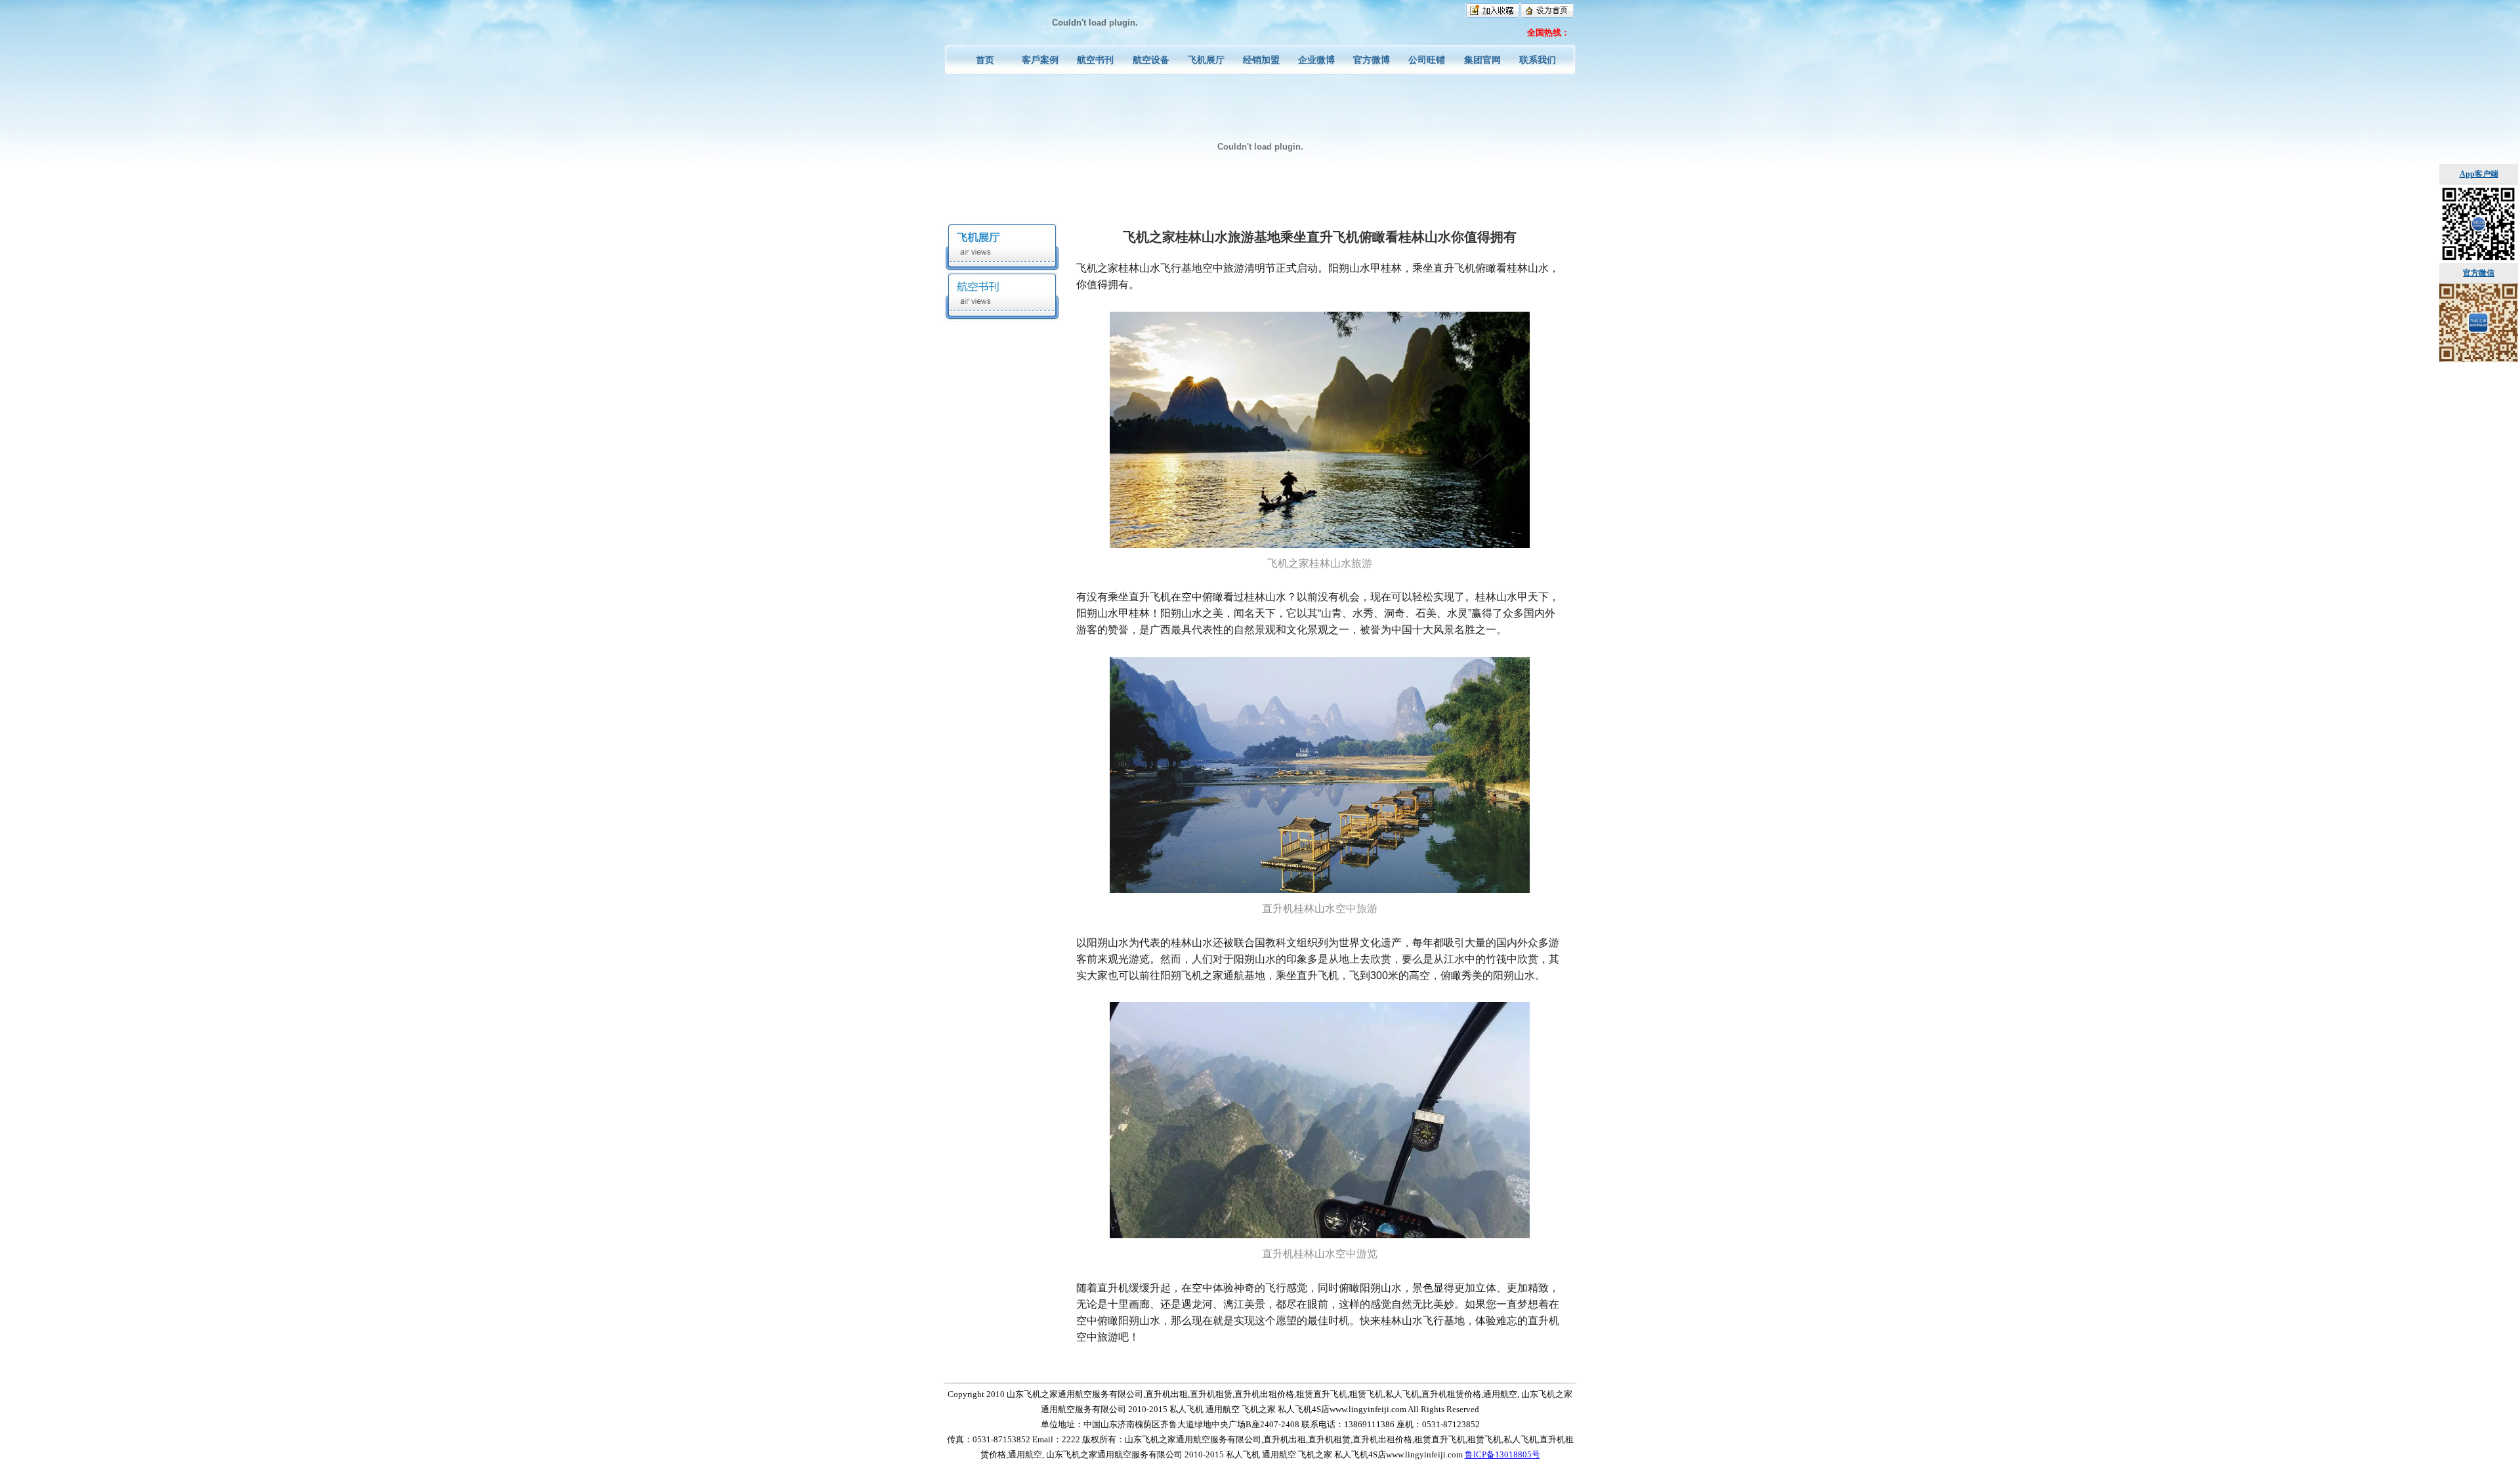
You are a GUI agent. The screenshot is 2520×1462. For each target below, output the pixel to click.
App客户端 (2479, 174)
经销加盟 (1261, 60)
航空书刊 (1095, 60)
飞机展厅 (1206, 60)
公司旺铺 (1427, 60)
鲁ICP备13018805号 (1502, 1454)
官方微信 (2479, 273)
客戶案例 (1040, 60)
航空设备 (1151, 60)
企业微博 (1316, 60)
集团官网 (1482, 60)
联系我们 (1538, 60)
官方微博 (1372, 60)
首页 (985, 60)
